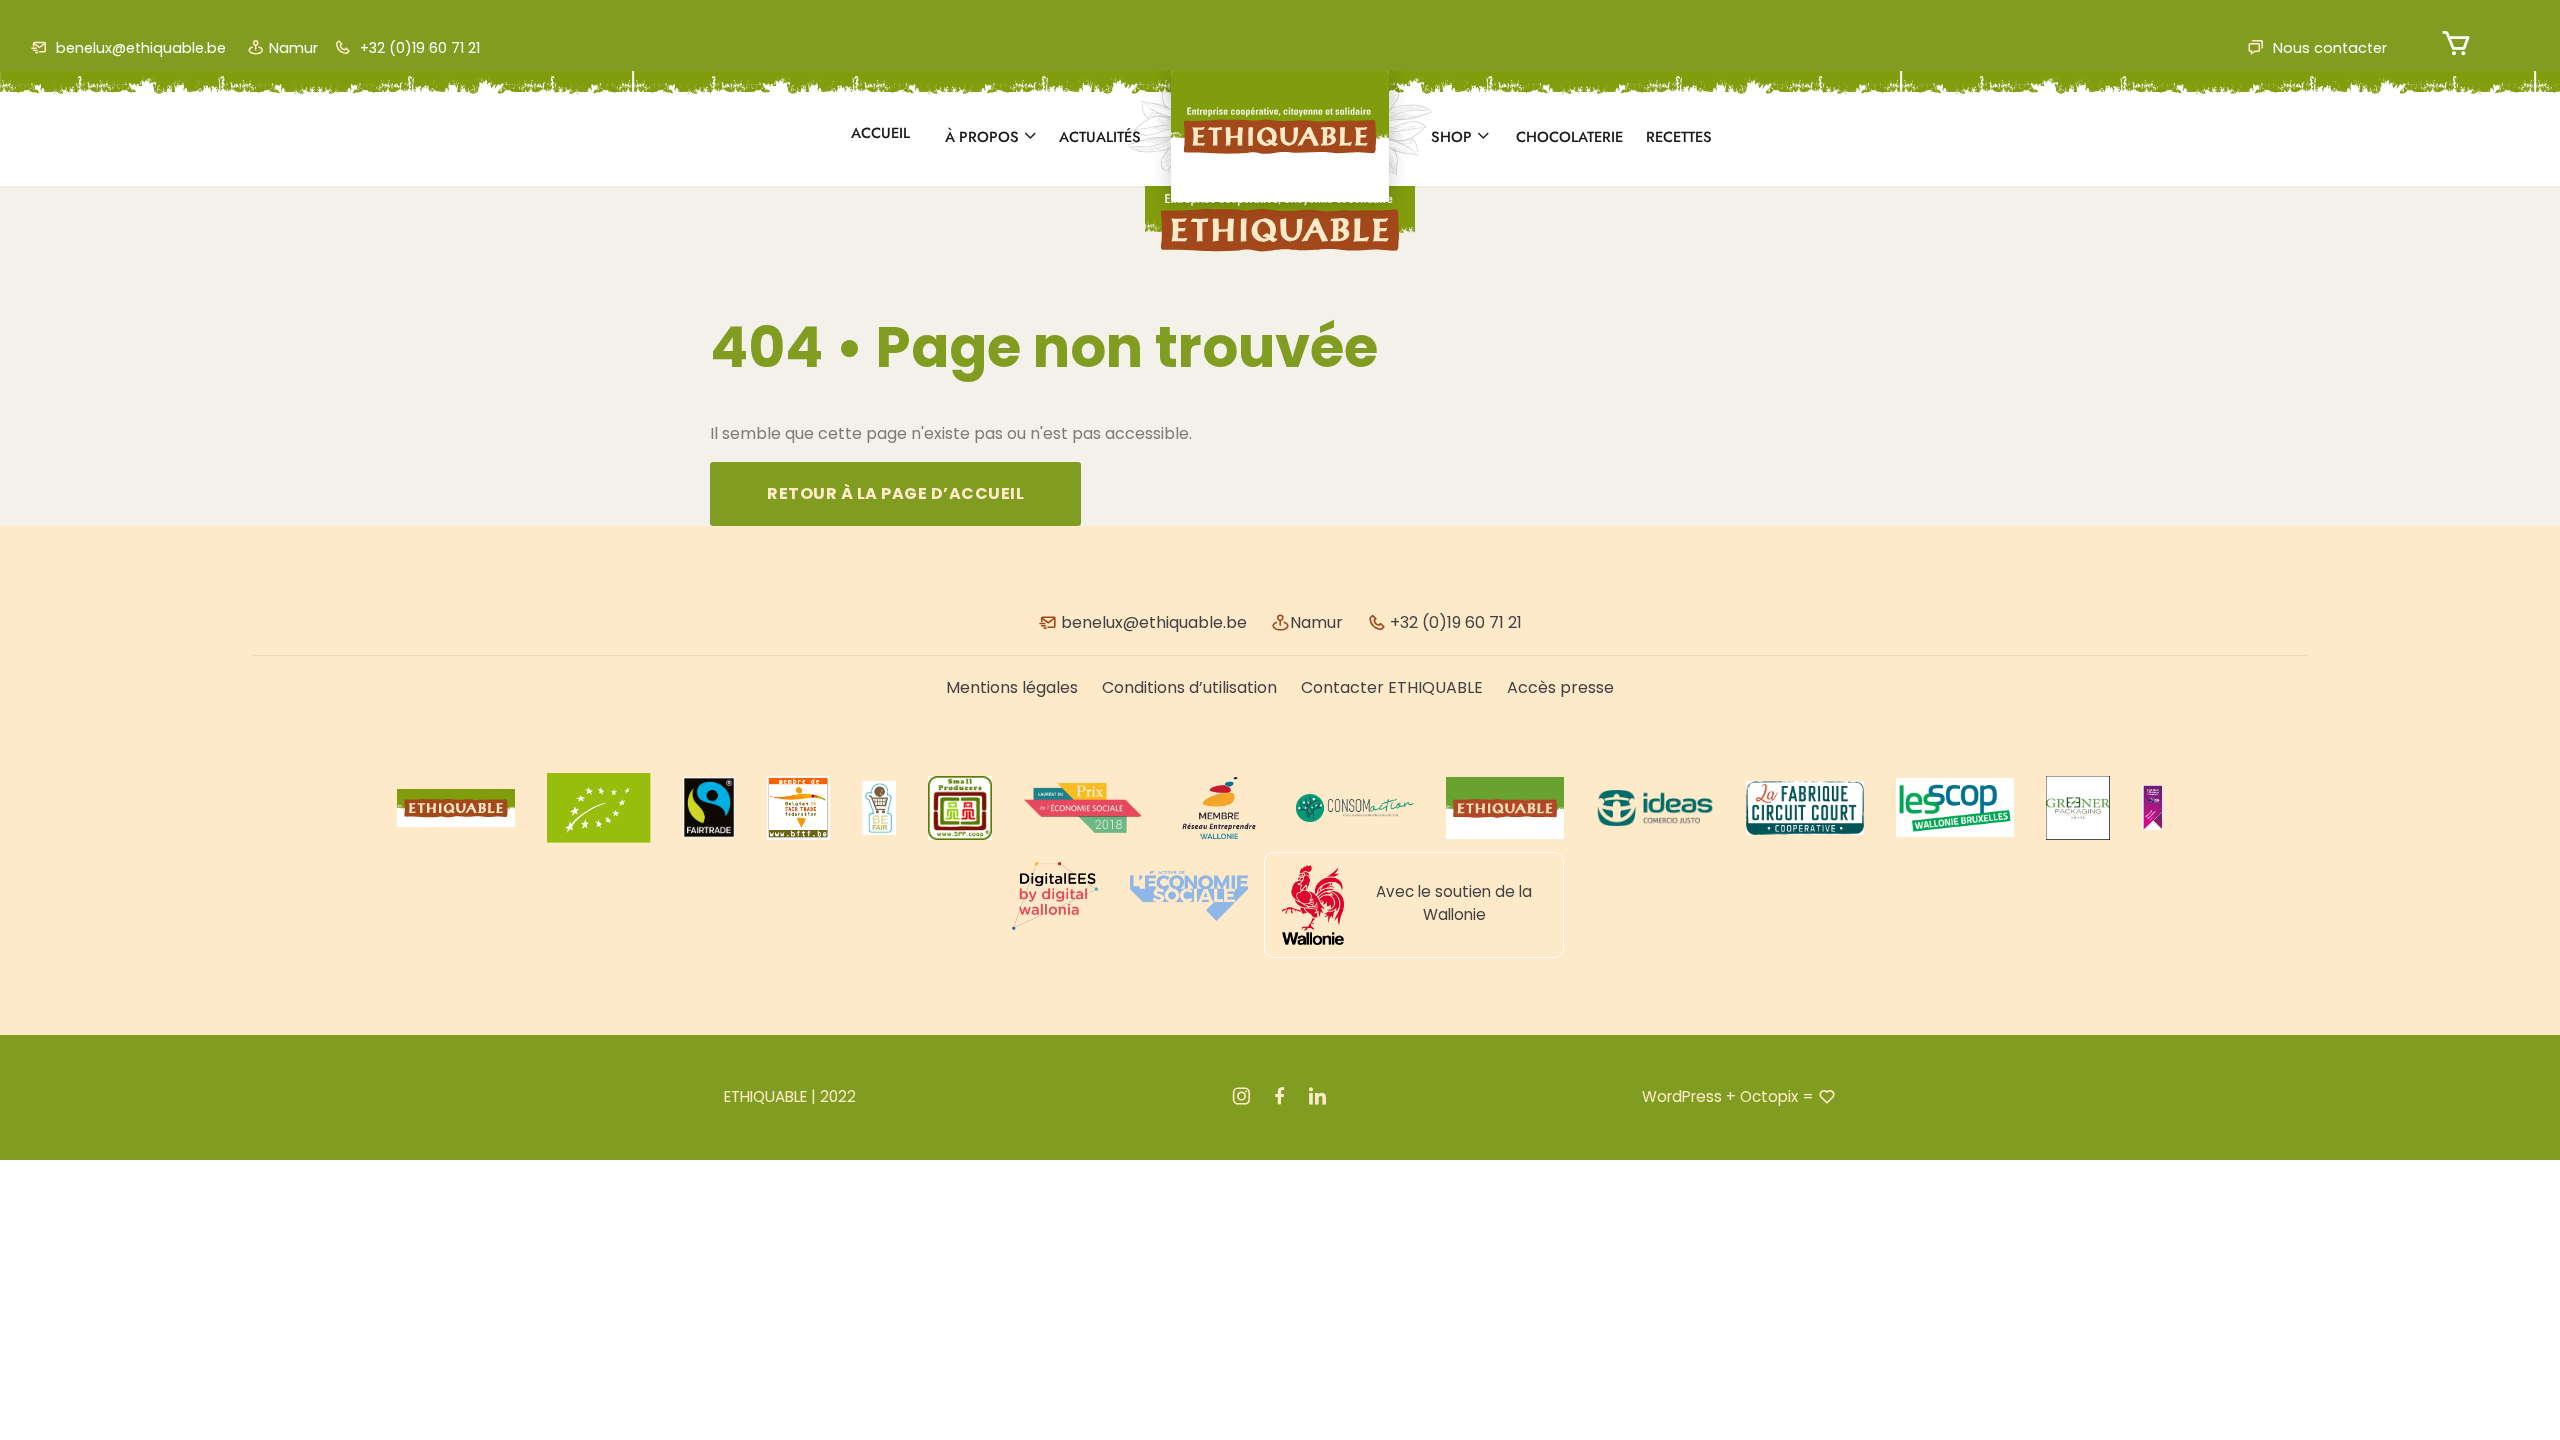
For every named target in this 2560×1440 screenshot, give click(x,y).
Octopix (1769, 1096)
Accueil (880, 133)
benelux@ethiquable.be (139, 48)
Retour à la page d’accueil (895, 493)
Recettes (1679, 137)
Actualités (1100, 137)
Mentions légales (1012, 687)
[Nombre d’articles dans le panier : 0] (2456, 43)
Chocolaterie (1569, 137)
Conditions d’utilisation (1189, 687)
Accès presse (1560, 687)
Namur (293, 48)
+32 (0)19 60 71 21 (418, 48)
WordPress (1682, 1096)
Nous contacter (2328, 48)
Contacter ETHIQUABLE (1392, 687)
